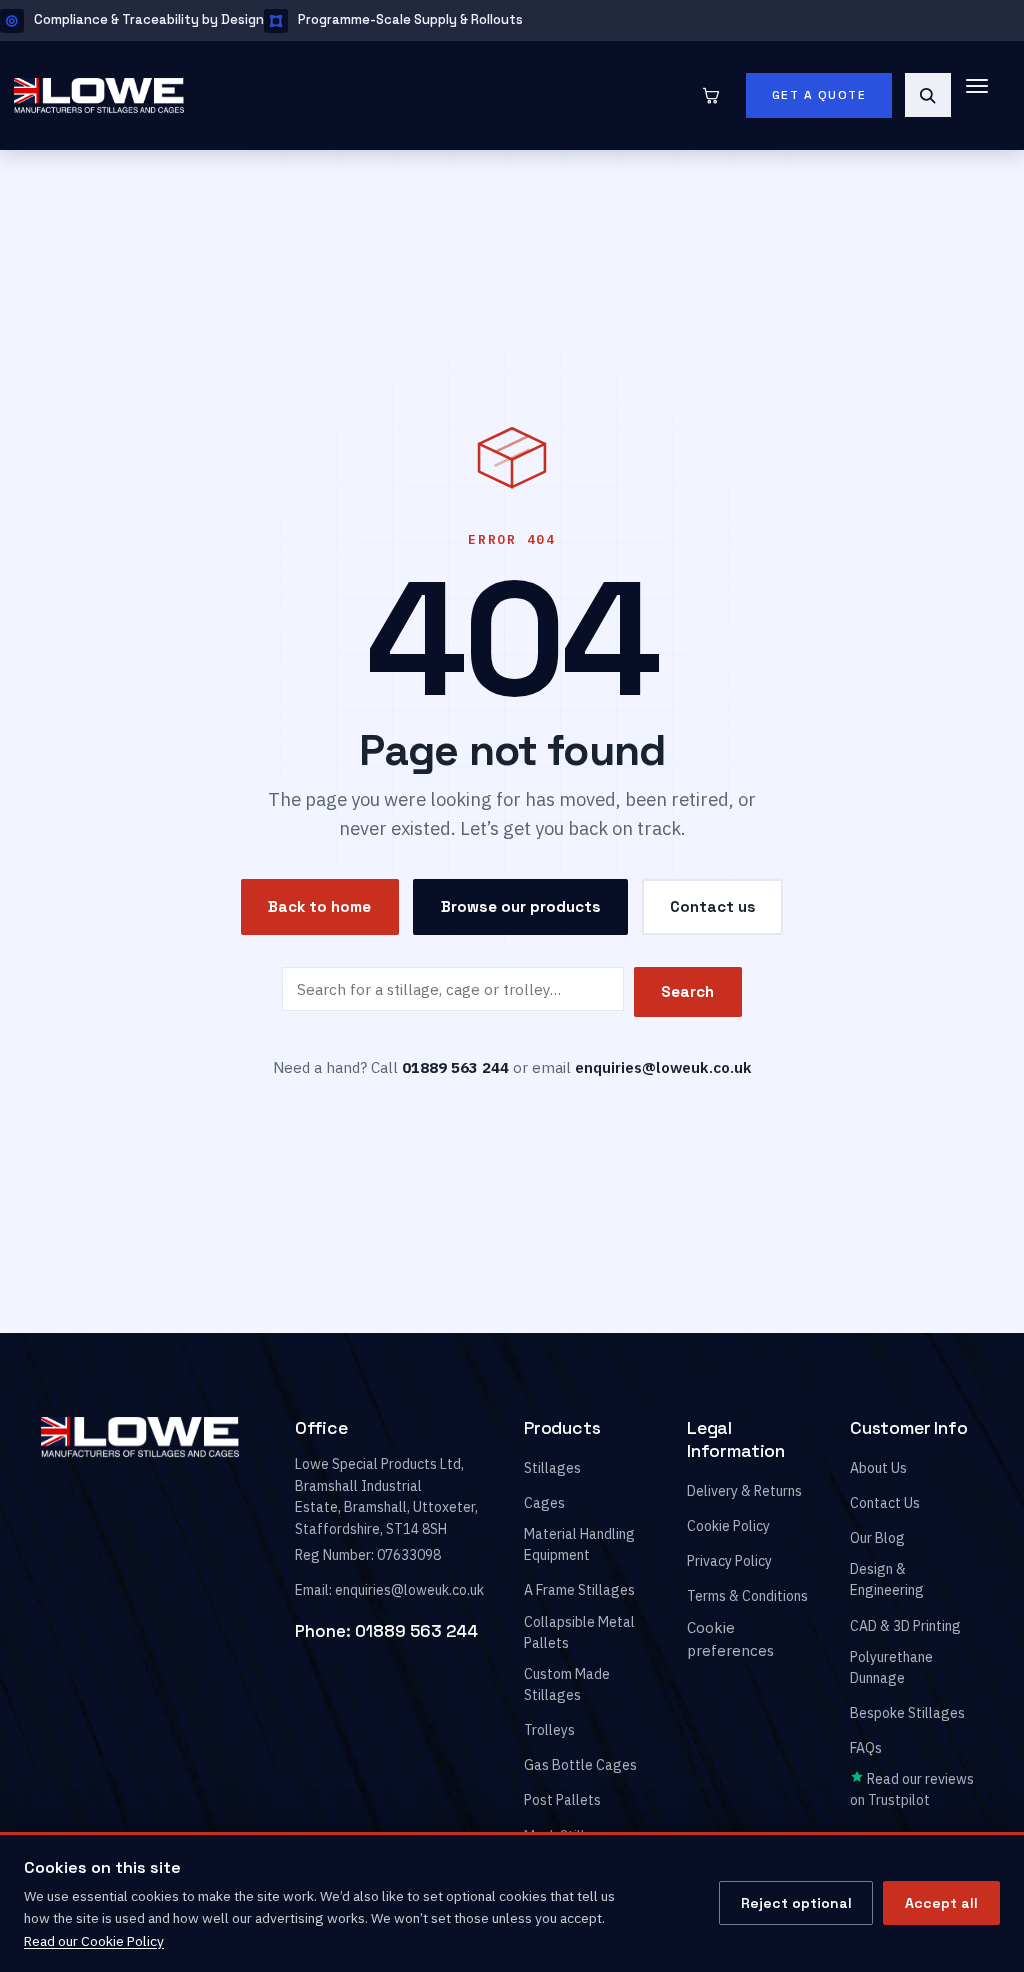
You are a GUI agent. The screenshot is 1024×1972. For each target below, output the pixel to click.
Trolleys (549, 1730)
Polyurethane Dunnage (891, 1667)
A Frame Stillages (579, 1591)
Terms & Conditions (747, 1596)
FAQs (866, 1748)
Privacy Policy (729, 1561)
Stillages (552, 1468)
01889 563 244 (416, 1631)
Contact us (713, 906)
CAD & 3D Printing (905, 1626)
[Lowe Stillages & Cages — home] (351, 95)
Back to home (319, 906)
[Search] (928, 95)
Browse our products (521, 906)
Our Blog (877, 1538)
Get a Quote (819, 95)
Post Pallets (562, 1801)
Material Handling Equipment (579, 1544)
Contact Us (885, 1503)
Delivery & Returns (744, 1491)
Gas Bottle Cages (580, 1765)
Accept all (941, 1903)
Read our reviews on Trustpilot (912, 1790)
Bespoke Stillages (907, 1713)
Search (687, 991)
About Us (878, 1468)
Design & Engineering (887, 1580)
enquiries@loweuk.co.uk (663, 1067)
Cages (544, 1503)
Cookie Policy (728, 1526)
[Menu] (986, 95)
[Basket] (711, 95)
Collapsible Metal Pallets (579, 1632)
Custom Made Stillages (567, 1684)
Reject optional (796, 1903)
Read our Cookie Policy (94, 1941)
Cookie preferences (730, 1640)
